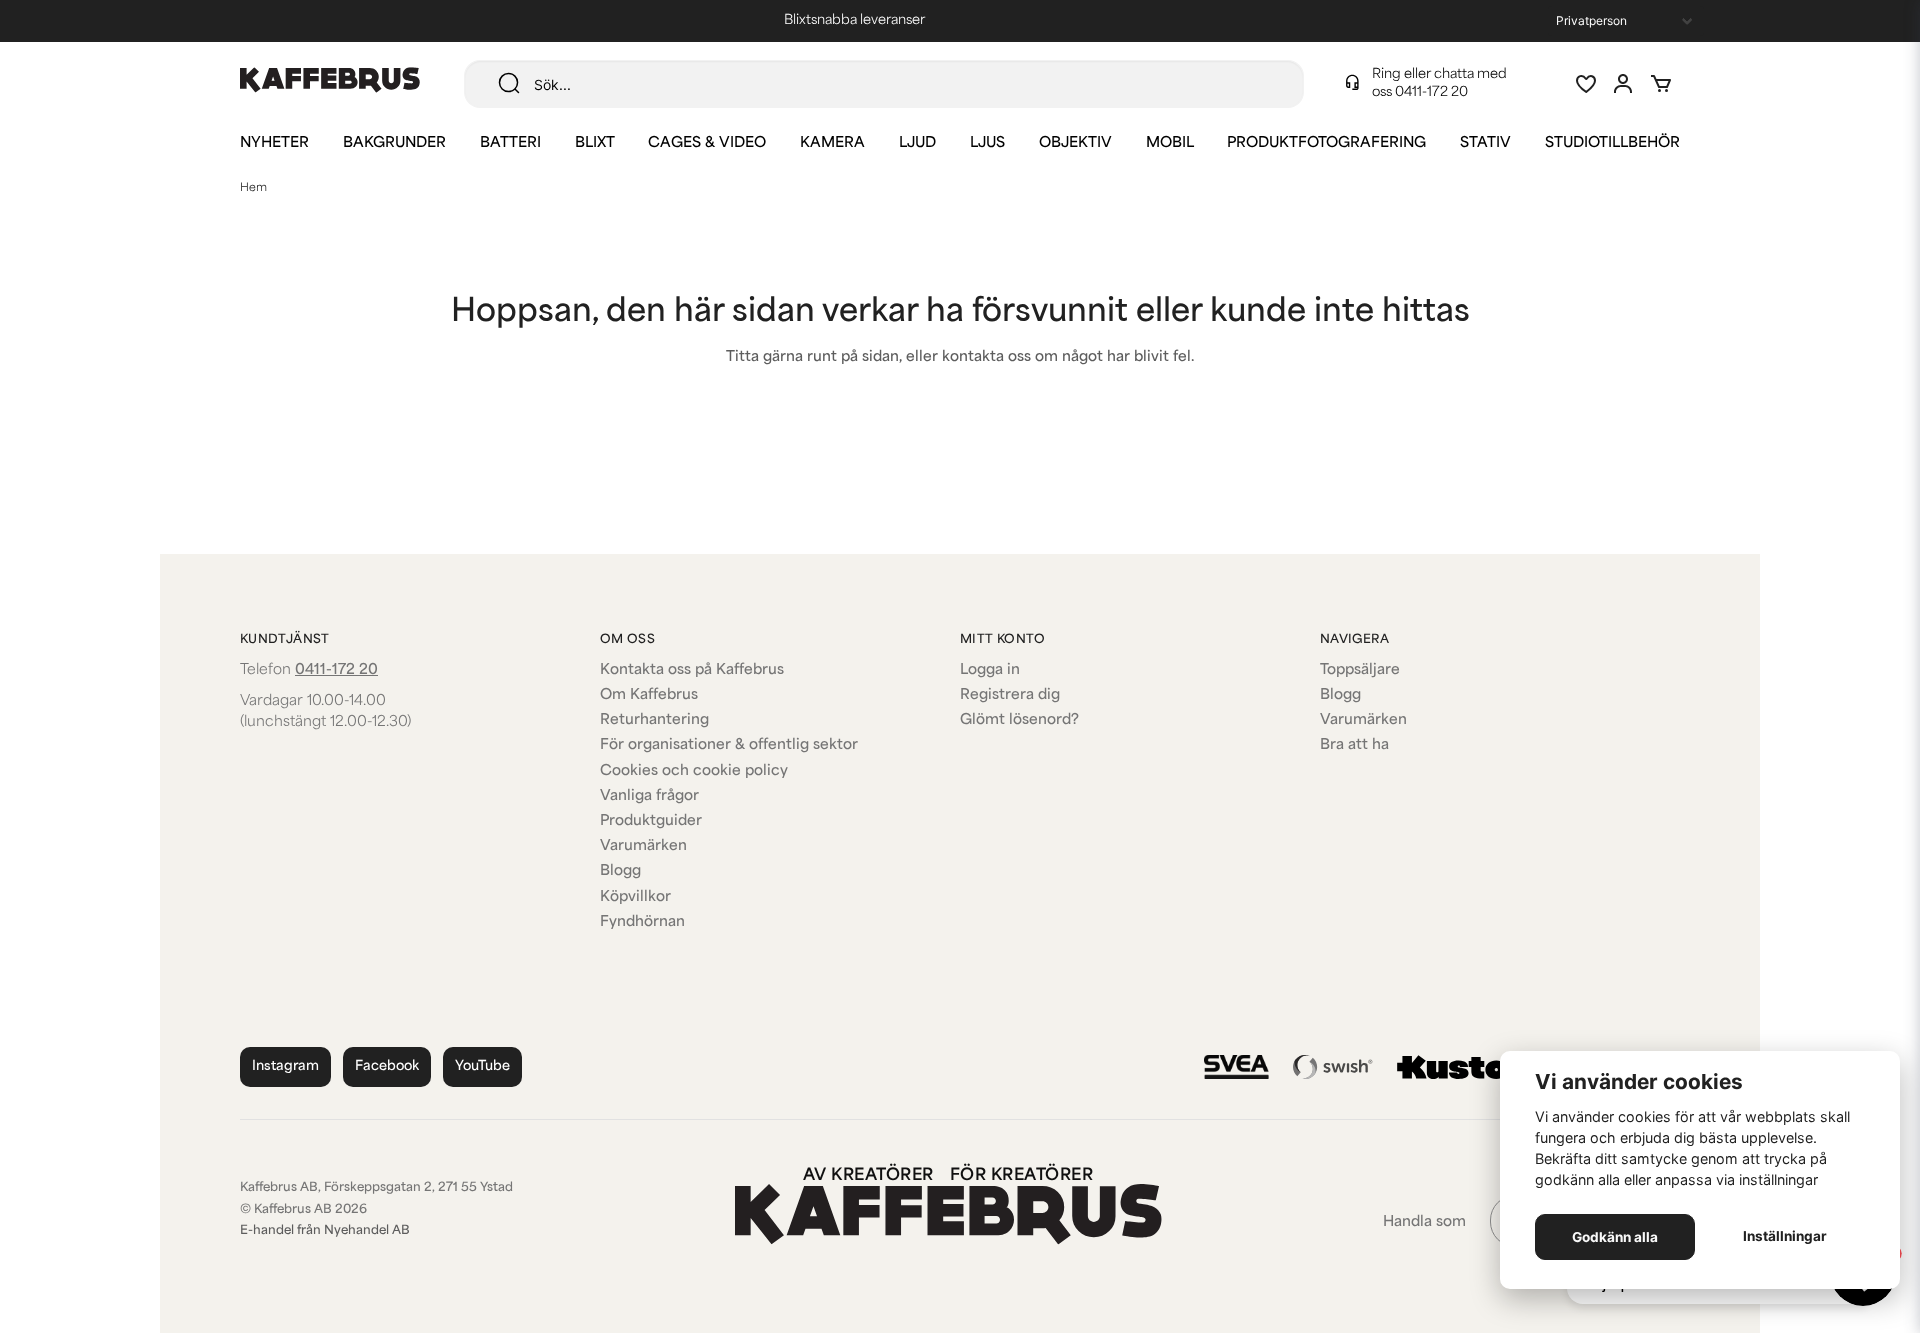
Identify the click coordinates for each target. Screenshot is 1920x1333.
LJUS (987, 143)
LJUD (917, 143)
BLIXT (595, 143)
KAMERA (832, 143)
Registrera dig (1010, 695)
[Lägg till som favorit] (1585, 84)
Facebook (387, 1066)
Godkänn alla (1615, 1237)
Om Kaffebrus (649, 695)
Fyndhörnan (642, 922)
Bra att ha (1354, 745)
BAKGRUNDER (394, 143)
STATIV (1485, 143)
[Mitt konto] (1623, 84)
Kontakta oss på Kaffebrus (692, 670)
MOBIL (1170, 143)
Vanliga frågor (649, 796)
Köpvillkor (635, 897)
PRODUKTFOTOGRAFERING (1326, 143)
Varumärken (643, 846)
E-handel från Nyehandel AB (325, 1231)
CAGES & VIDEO (707, 143)
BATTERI (510, 143)
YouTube (482, 1066)
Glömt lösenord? (1019, 720)
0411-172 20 (1431, 92)
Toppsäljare (1360, 670)
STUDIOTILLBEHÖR (1612, 143)
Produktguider (651, 821)
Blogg (620, 871)
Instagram (285, 1066)
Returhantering (654, 720)
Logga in (990, 670)
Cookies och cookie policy (694, 771)
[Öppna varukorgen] (1661, 84)
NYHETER (274, 143)
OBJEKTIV (1075, 143)
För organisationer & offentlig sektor (729, 745)
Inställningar (1785, 1236)
